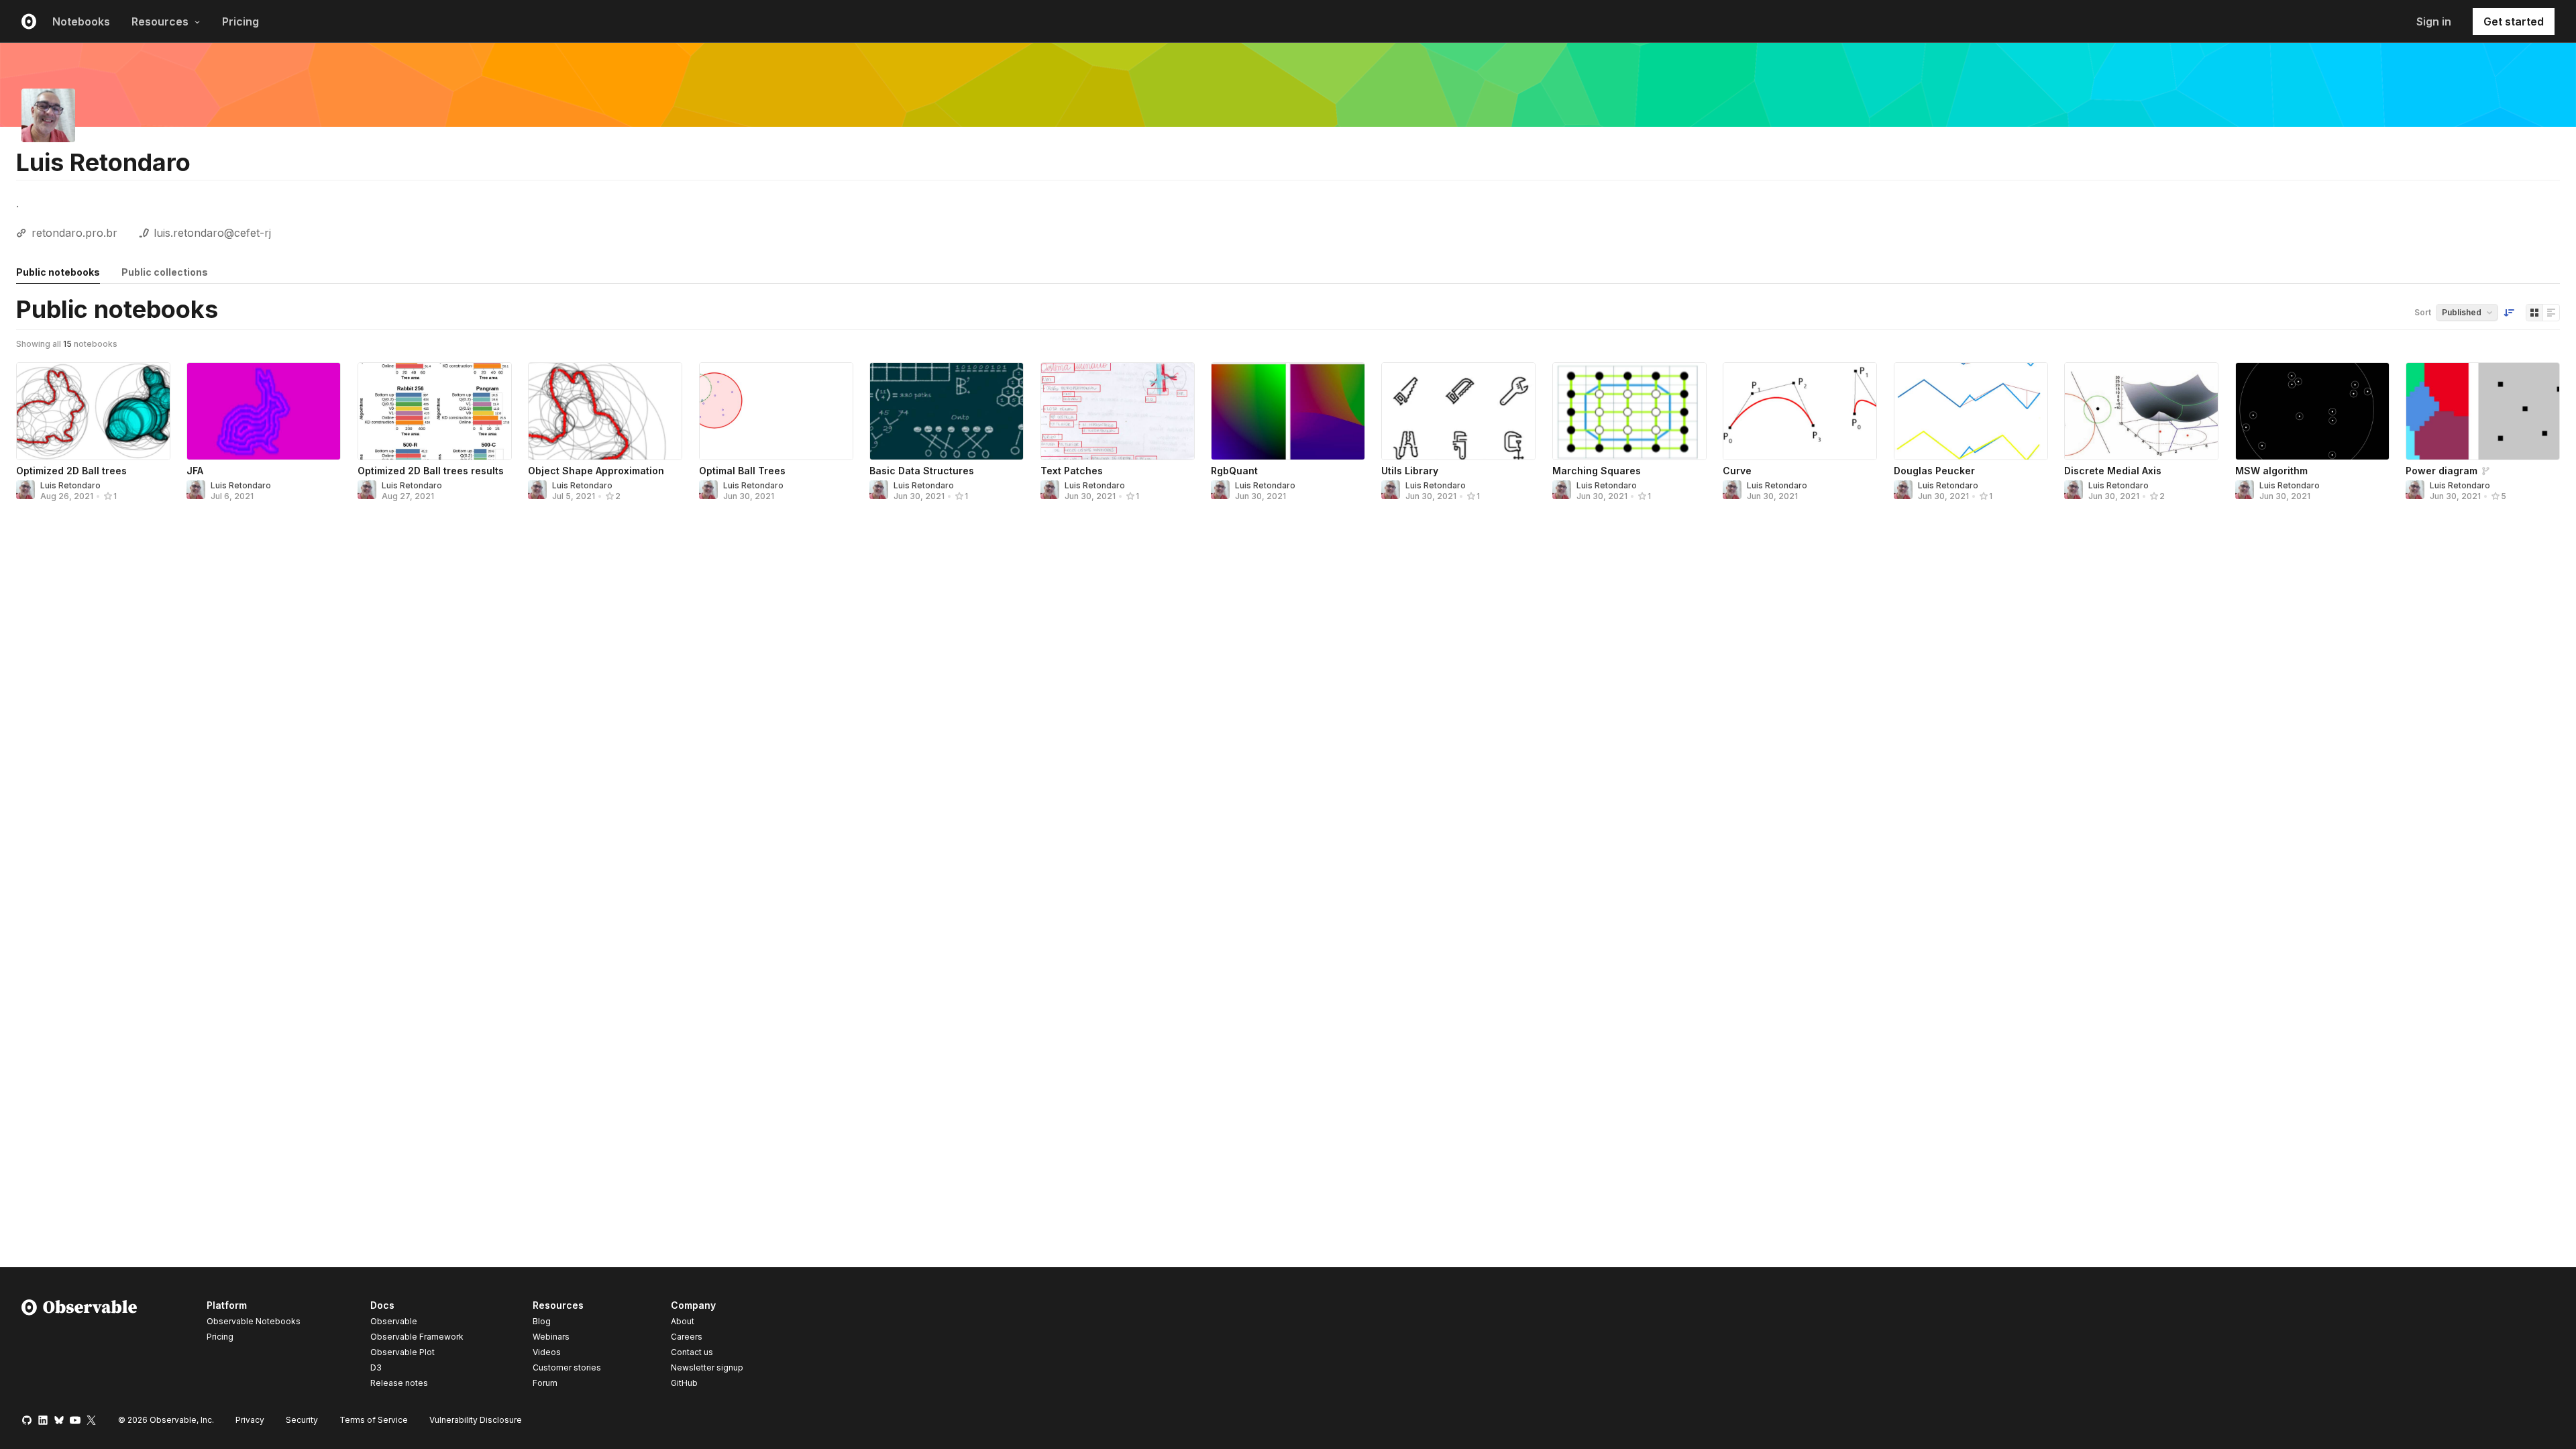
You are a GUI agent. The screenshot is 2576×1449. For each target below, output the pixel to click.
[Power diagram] (2483, 411)
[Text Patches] (1118, 411)
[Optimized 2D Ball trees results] (435, 411)
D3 (376, 1367)
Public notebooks (58, 272)
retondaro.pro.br (74, 233)
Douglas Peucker (1934, 471)
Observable (394, 1321)
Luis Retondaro (70, 485)
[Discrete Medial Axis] (2141, 411)
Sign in (2434, 21)
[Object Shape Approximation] (605, 411)
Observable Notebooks (254, 1321)
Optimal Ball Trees (742, 471)
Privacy (250, 1420)
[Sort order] (2509, 313)
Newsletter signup (707, 1368)
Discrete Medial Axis (2113, 471)
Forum (545, 1383)
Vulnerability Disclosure (476, 1420)
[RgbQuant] (1288, 411)
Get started (2514, 21)
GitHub (684, 1383)
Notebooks (81, 21)
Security (302, 1420)
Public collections (165, 272)
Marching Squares (1597, 471)
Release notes (399, 1383)
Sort (2423, 312)
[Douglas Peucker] (1971, 411)
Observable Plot (402, 1352)
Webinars (551, 1337)
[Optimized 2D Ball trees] (93, 411)
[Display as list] (2551, 313)
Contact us (692, 1352)
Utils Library (1410, 471)
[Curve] (1800, 411)
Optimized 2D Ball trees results (431, 471)
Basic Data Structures (922, 471)
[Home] (79, 1346)
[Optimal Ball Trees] (776, 411)
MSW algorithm (2271, 471)
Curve (1737, 471)
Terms (374, 1420)
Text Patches (1072, 471)
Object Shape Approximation (596, 471)
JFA (195, 471)
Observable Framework (417, 1337)
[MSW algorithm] (2312, 411)
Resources (160, 21)
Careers (687, 1337)
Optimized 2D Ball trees (71, 471)
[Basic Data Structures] (947, 411)
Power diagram (2441, 471)
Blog (542, 1321)
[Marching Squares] (1629, 411)
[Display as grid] (2534, 313)
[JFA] (264, 411)
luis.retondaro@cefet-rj (212, 233)
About (683, 1321)
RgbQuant (1234, 471)
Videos (547, 1352)
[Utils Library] (1458, 411)
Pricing (240, 21)
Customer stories (567, 1367)
